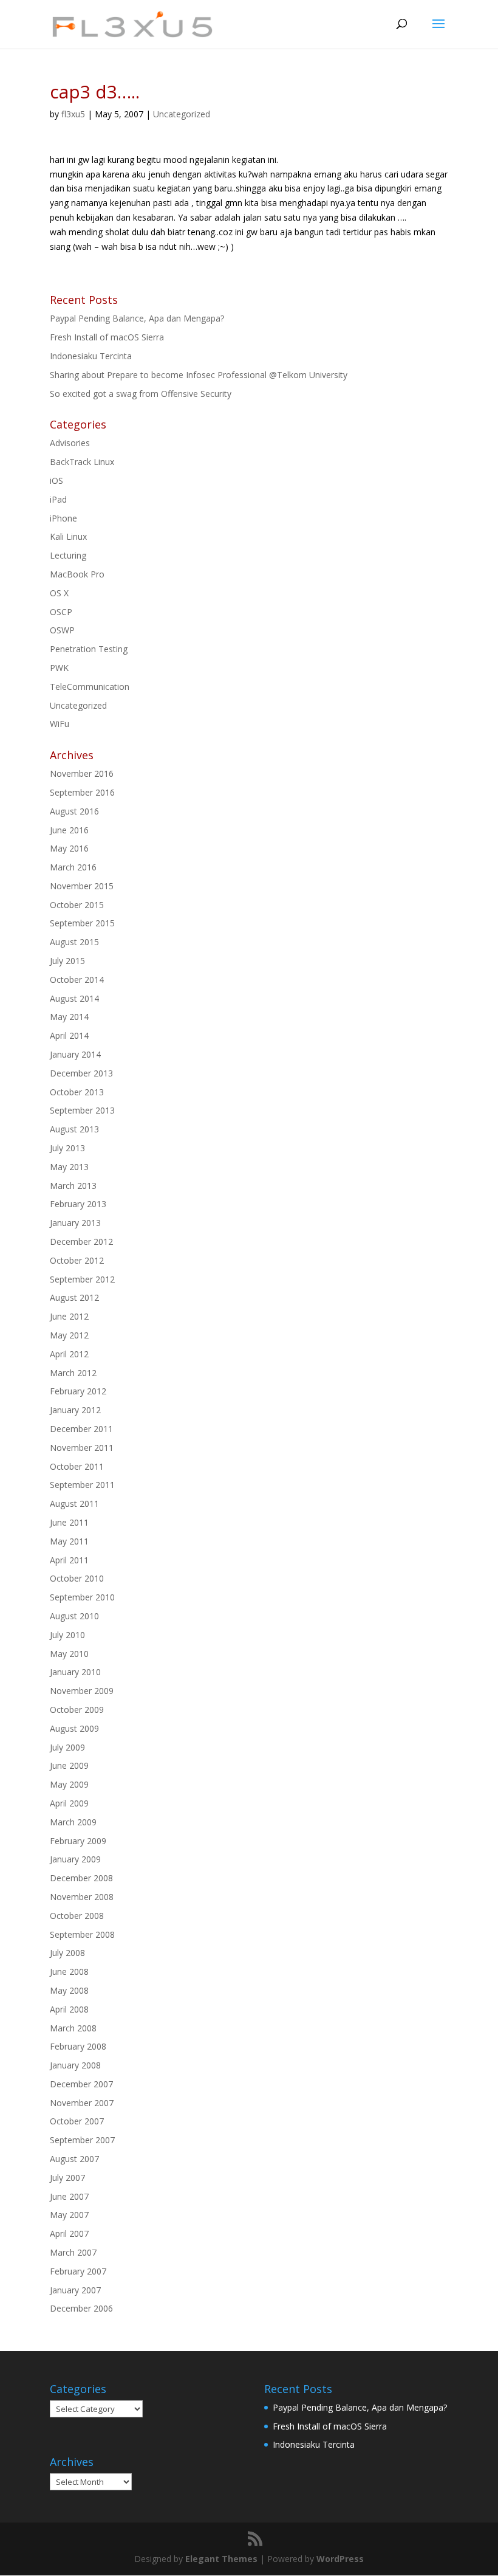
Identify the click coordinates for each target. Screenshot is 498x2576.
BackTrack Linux (82, 462)
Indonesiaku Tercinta (91, 356)
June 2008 (69, 1972)
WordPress (340, 2559)
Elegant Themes (221, 2559)
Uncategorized (182, 114)
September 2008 (82, 1934)
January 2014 (75, 1054)
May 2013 (69, 1167)
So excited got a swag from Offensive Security (141, 394)
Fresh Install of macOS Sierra (107, 337)
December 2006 (81, 2308)
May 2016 (69, 848)
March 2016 (73, 867)
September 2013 (82, 1110)
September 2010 (82, 1597)
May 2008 (69, 1990)
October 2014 (77, 980)
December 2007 (81, 2084)
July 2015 (67, 961)
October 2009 (77, 1710)
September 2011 (82, 1485)
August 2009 (74, 1728)
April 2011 (69, 1560)
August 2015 (74, 942)
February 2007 (78, 2271)
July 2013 (67, 1148)
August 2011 (74, 1503)
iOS (56, 480)
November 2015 (82, 886)
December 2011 (81, 1429)
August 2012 (74, 1297)
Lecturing (68, 555)
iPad (58, 499)
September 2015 (82, 923)
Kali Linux (68, 536)
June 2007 (69, 2196)
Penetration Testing (89, 649)
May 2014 (69, 1017)
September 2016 (82, 792)
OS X (59, 593)
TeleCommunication (90, 687)
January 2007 (75, 2290)
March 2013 (73, 1186)
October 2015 (77, 905)
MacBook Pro (77, 574)
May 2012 (69, 1335)
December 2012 (81, 1242)
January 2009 (75, 1859)
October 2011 (77, 1466)
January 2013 (75, 1223)
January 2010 (75, 1672)
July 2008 (67, 1953)
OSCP (61, 612)
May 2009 (69, 1784)
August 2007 (74, 2159)
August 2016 (74, 811)
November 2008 (82, 1897)
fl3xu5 (73, 114)
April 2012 (69, 1354)
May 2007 (69, 2215)
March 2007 (73, 2252)
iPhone (63, 518)
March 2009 (73, 1822)
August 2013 (74, 1129)
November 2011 (82, 1448)
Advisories (70, 443)
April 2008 (69, 2009)
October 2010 (77, 1578)
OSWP (62, 630)
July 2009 (67, 1747)
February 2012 (78, 1391)
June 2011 (69, 1522)
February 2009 (78, 1841)
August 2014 (74, 998)
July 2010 (67, 1635)
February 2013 (78, 1204)
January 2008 (75, 2065)
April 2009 (69, 1803)
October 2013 (77, 1092)
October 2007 (77, 2121)
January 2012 (75, 1410)
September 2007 (82, 2140)
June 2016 (69, 830)
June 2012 (69, 1316)
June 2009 (69, 1765)
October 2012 (77, 1260)
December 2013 (81, 1073)
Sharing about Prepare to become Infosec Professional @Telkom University (199, 375)
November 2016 (82, 773)
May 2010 (69, 1654)
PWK (59, 668)
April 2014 (69, 1035)
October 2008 (77, 1916)
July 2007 (67, 2178)
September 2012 (82, 1279)
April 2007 (69, 2233)
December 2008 (81, 1878)
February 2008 (78, 2046)
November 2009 (82, 1691)
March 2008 (73, 2028)
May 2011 (69, 1541)
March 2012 (73, 1373)
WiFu (60, 724)
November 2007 (82, 2103)
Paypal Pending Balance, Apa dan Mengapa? (137, 318)
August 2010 (74, 1616)
